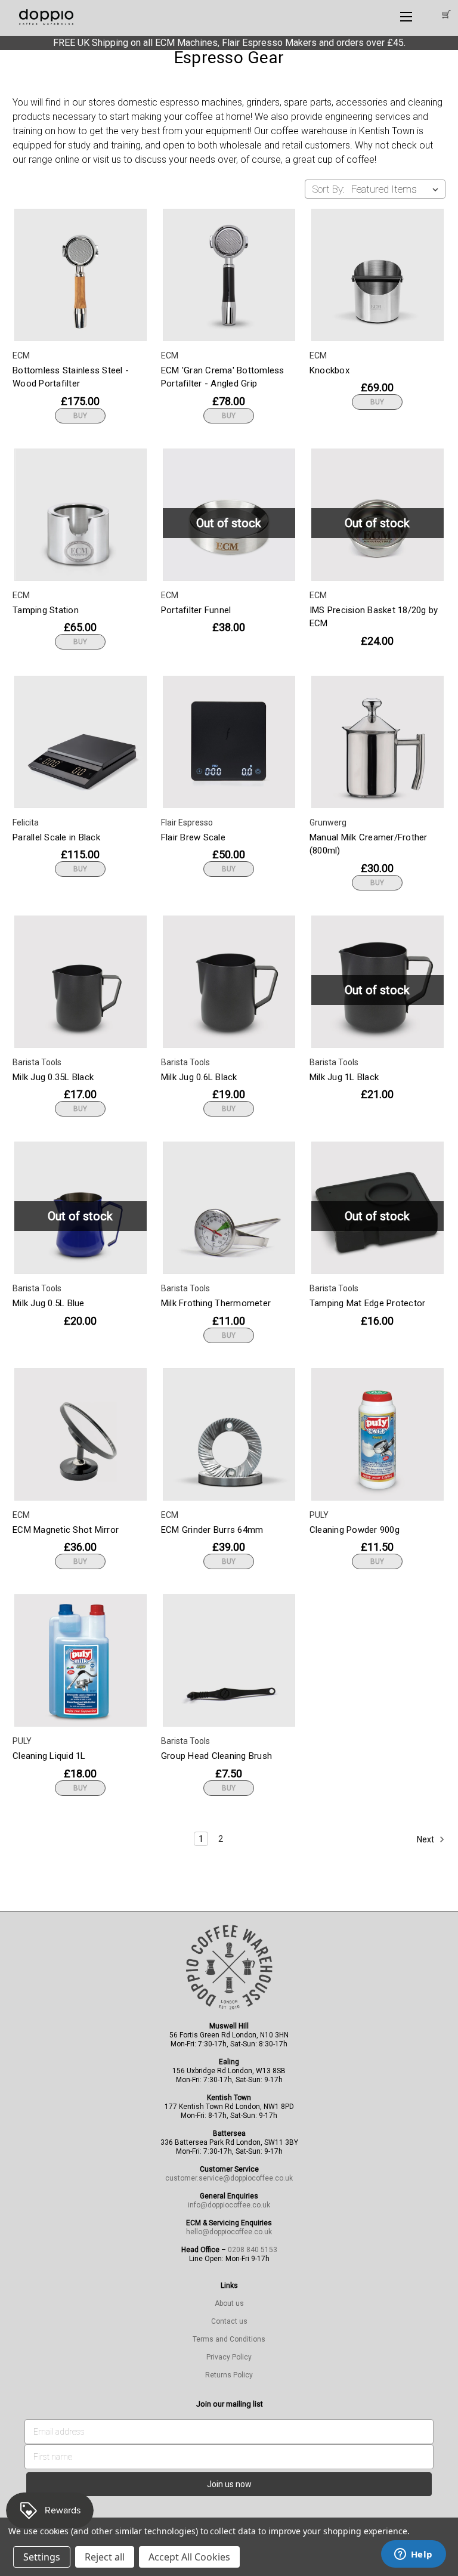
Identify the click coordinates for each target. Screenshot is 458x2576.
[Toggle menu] (406, 16)
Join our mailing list (230, 2404)
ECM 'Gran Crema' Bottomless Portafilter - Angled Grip (223, 377)
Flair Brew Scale (193, 837)
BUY (80, 416)
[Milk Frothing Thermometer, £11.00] (229, 1208)
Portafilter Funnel (196, 610)
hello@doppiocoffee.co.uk (229, 2232)
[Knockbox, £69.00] (377, 275)
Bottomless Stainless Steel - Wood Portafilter (71, 377)
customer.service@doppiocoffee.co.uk (229, 2178)
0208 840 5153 (253, 2250)
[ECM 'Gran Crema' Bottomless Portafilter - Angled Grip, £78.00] (229, 275)
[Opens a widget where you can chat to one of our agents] (413, 2555)
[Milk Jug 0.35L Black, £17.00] (81, 982)
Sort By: (328, 189)
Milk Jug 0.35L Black (53, 1077)
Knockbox (329, 370)
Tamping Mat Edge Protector (368, 1303)
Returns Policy (229, 2375)
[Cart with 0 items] (445, 15)
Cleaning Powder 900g (355, 1530)
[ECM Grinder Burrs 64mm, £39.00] (229, 1434)
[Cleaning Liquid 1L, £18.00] (81, 1660)
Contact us (229, 2321)
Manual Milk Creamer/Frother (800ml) (369, 844)
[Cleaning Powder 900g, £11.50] (377, 1434)
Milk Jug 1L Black (344, 1077)
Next (426, 1839)
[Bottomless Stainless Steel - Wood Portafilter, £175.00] (81, 275)
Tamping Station (46, 610)
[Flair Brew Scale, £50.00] (229, 742)
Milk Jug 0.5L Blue (49, 1303)
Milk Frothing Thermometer (216, 1303)
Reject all (105, 2557)
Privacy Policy (229, 2357)
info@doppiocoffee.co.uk (229, 2205)
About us (229, 2303)
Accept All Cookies (189, 2557)
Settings (42, 2557)
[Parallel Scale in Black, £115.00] (81, 742)
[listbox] (397, 189)
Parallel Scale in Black (56, 837)
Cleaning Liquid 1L (49, 1756)
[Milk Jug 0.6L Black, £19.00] (229, 982)
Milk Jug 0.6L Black (199, 1077)
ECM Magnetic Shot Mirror (66, 1530)
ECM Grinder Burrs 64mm (212, 1530)
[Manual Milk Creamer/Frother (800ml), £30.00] (377, 742)
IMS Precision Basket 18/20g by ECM (374, 617)
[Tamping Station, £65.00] (81, 515)
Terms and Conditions (229, 2339)
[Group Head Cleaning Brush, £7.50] (229, 1660)
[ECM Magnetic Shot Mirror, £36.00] (81, 1434)
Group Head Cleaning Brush (216, 1756)
